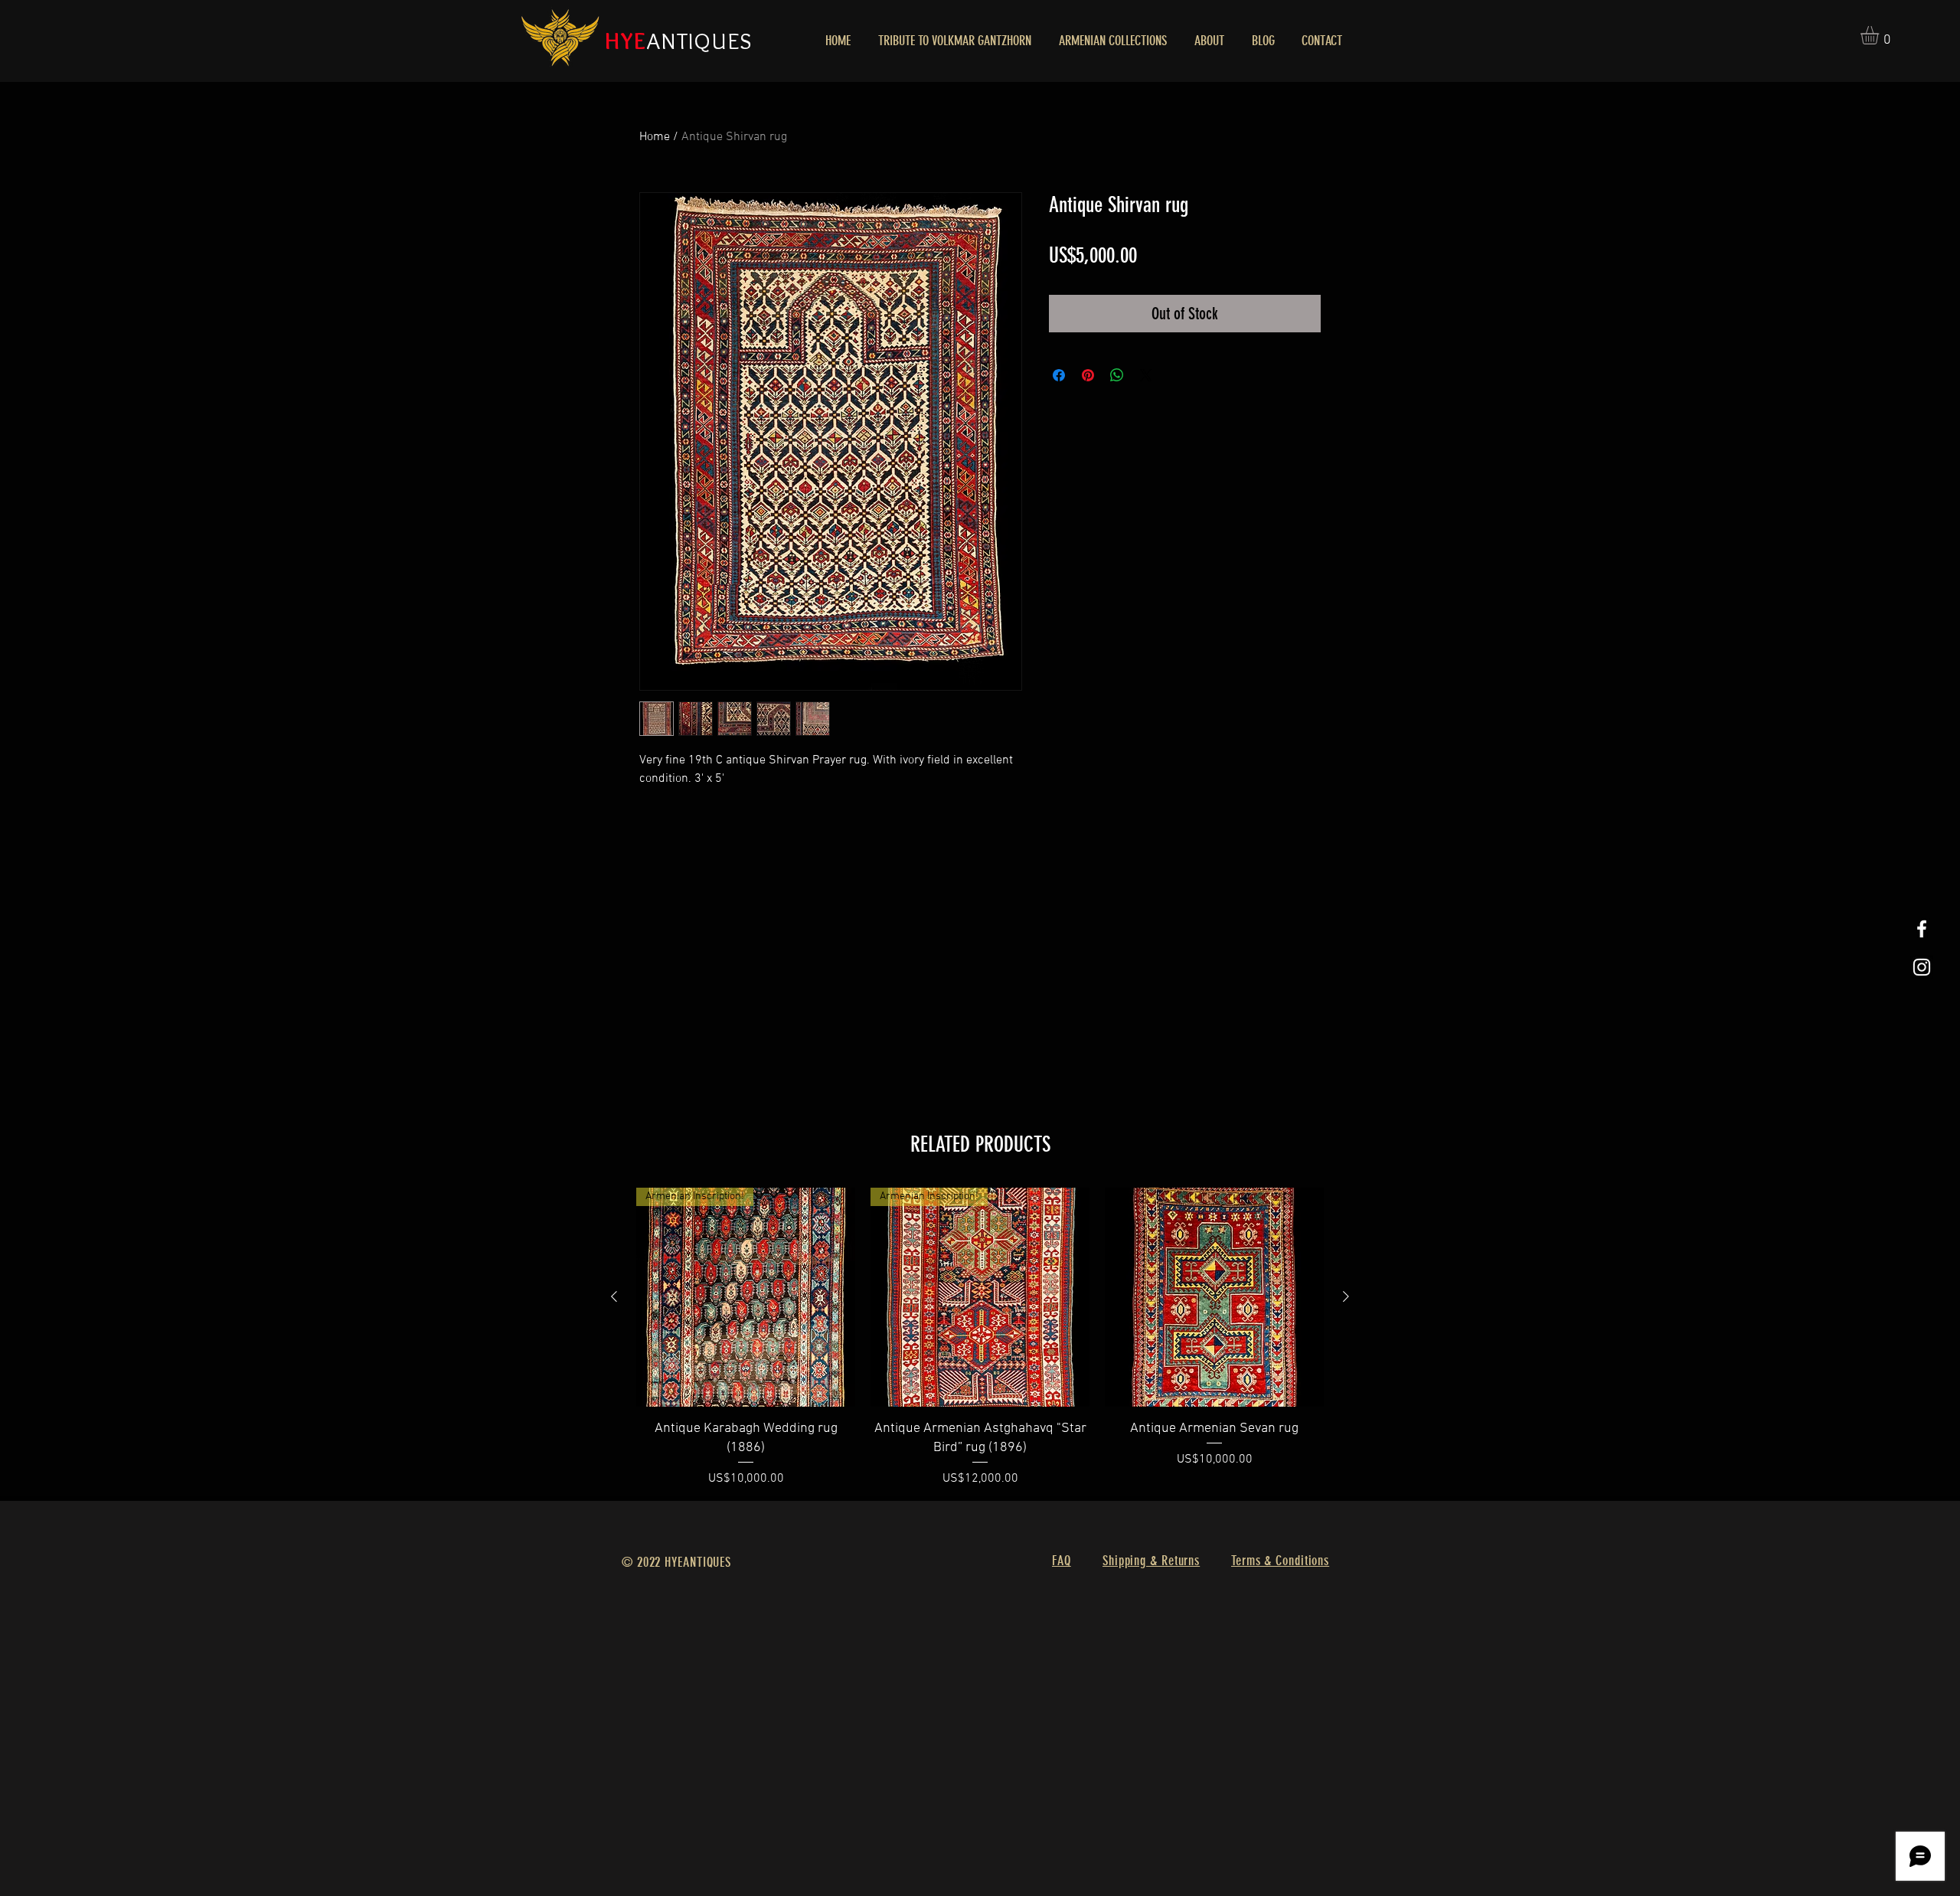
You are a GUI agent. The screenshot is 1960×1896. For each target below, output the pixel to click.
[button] (1880, 35)
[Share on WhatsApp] (1117, 375)
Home (655, 137)
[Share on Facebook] (1059, 375)
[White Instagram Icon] (1922, 967)
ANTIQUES (700, 41)
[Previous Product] (614, 1296)
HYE (626, 41)
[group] (980, 1338)
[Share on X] (1146, 375)
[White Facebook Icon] (1922, 929)
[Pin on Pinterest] (1088, 375)
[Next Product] (1346, 1296)
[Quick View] (1214, 1297)
